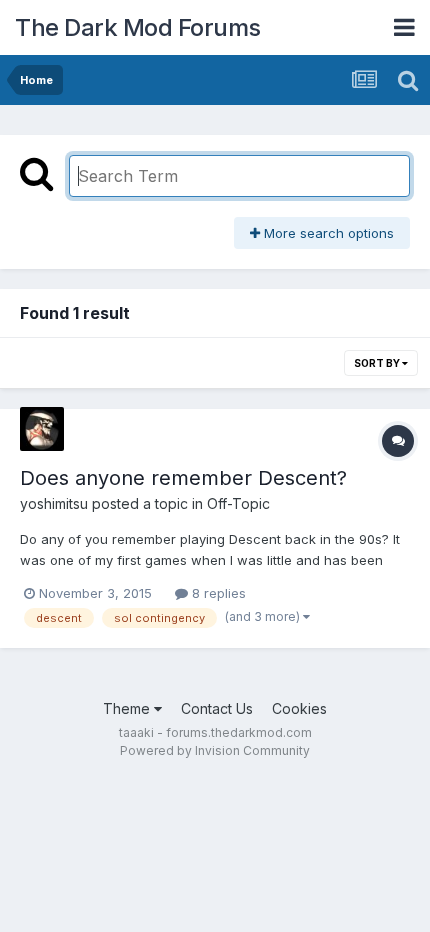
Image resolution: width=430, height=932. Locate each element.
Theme (128, 708)
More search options (327, 233)
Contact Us (217, 708)
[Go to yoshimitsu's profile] (42, 429)
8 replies (217, 593)
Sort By (378, 363)
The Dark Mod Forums (138, 27)
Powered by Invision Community (215, 750)
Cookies (299, 708)
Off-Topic (238, 503)
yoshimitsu (54, 503)
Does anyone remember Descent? (183, 478)
